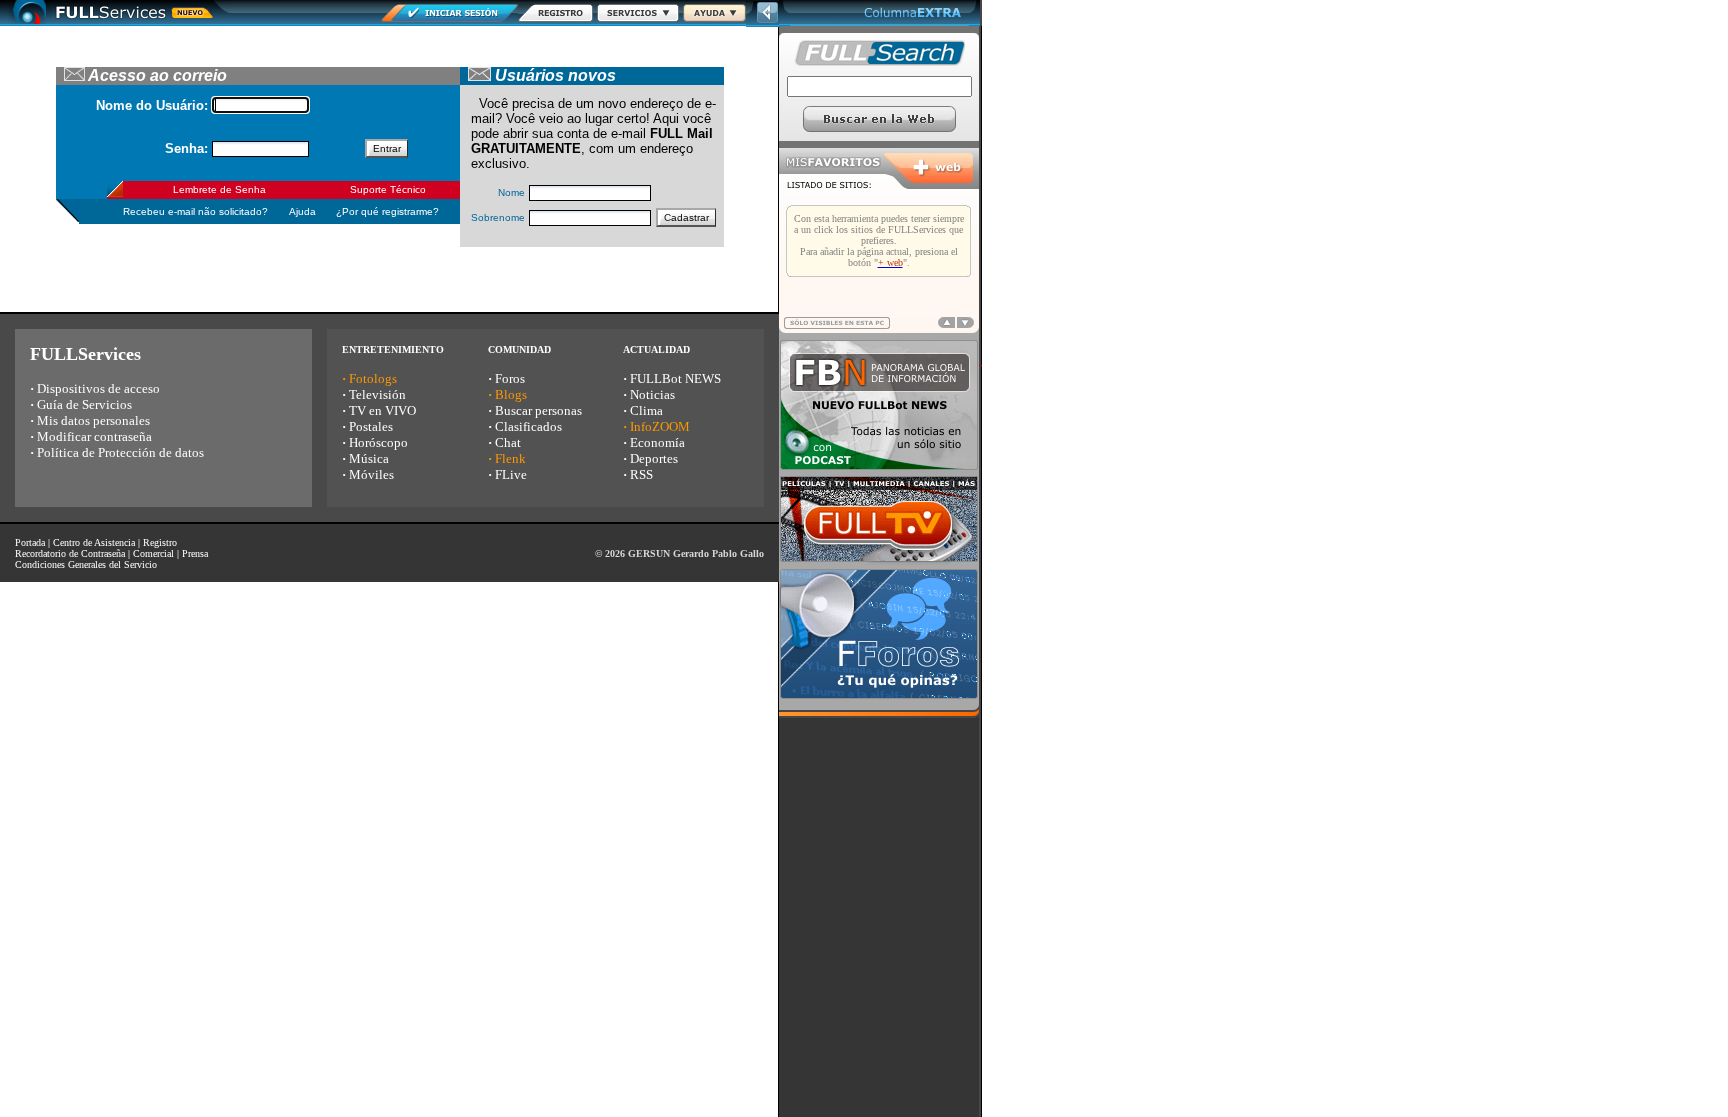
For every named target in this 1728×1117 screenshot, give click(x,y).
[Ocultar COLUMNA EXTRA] (768, 21)
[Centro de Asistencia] (714, 16)
